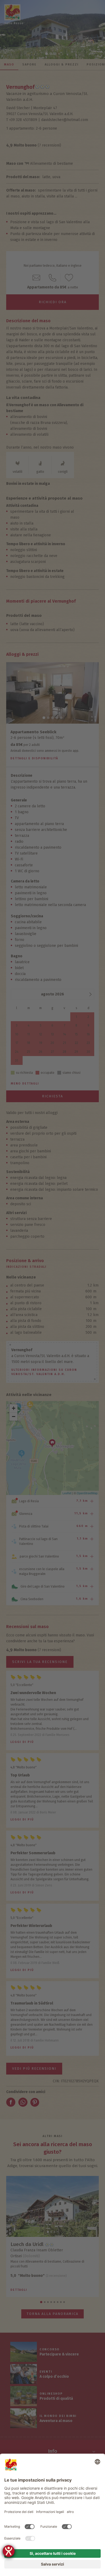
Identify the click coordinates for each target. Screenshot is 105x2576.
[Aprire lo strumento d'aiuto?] (9, 2551)
